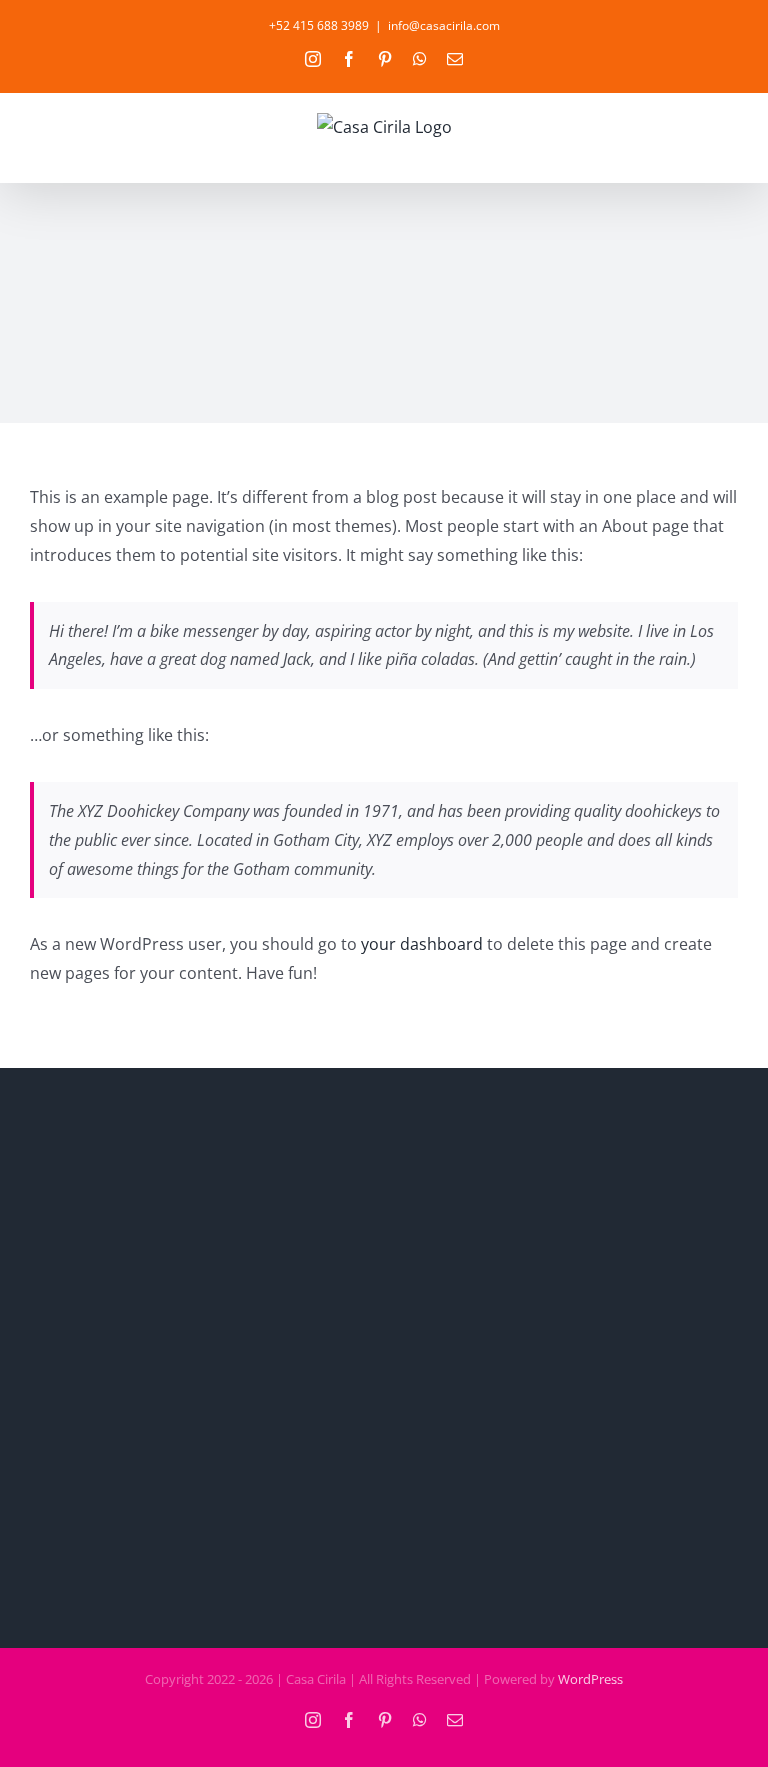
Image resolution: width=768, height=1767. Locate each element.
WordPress (590, 1679)
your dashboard (422, 944)
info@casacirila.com (444, 25)
